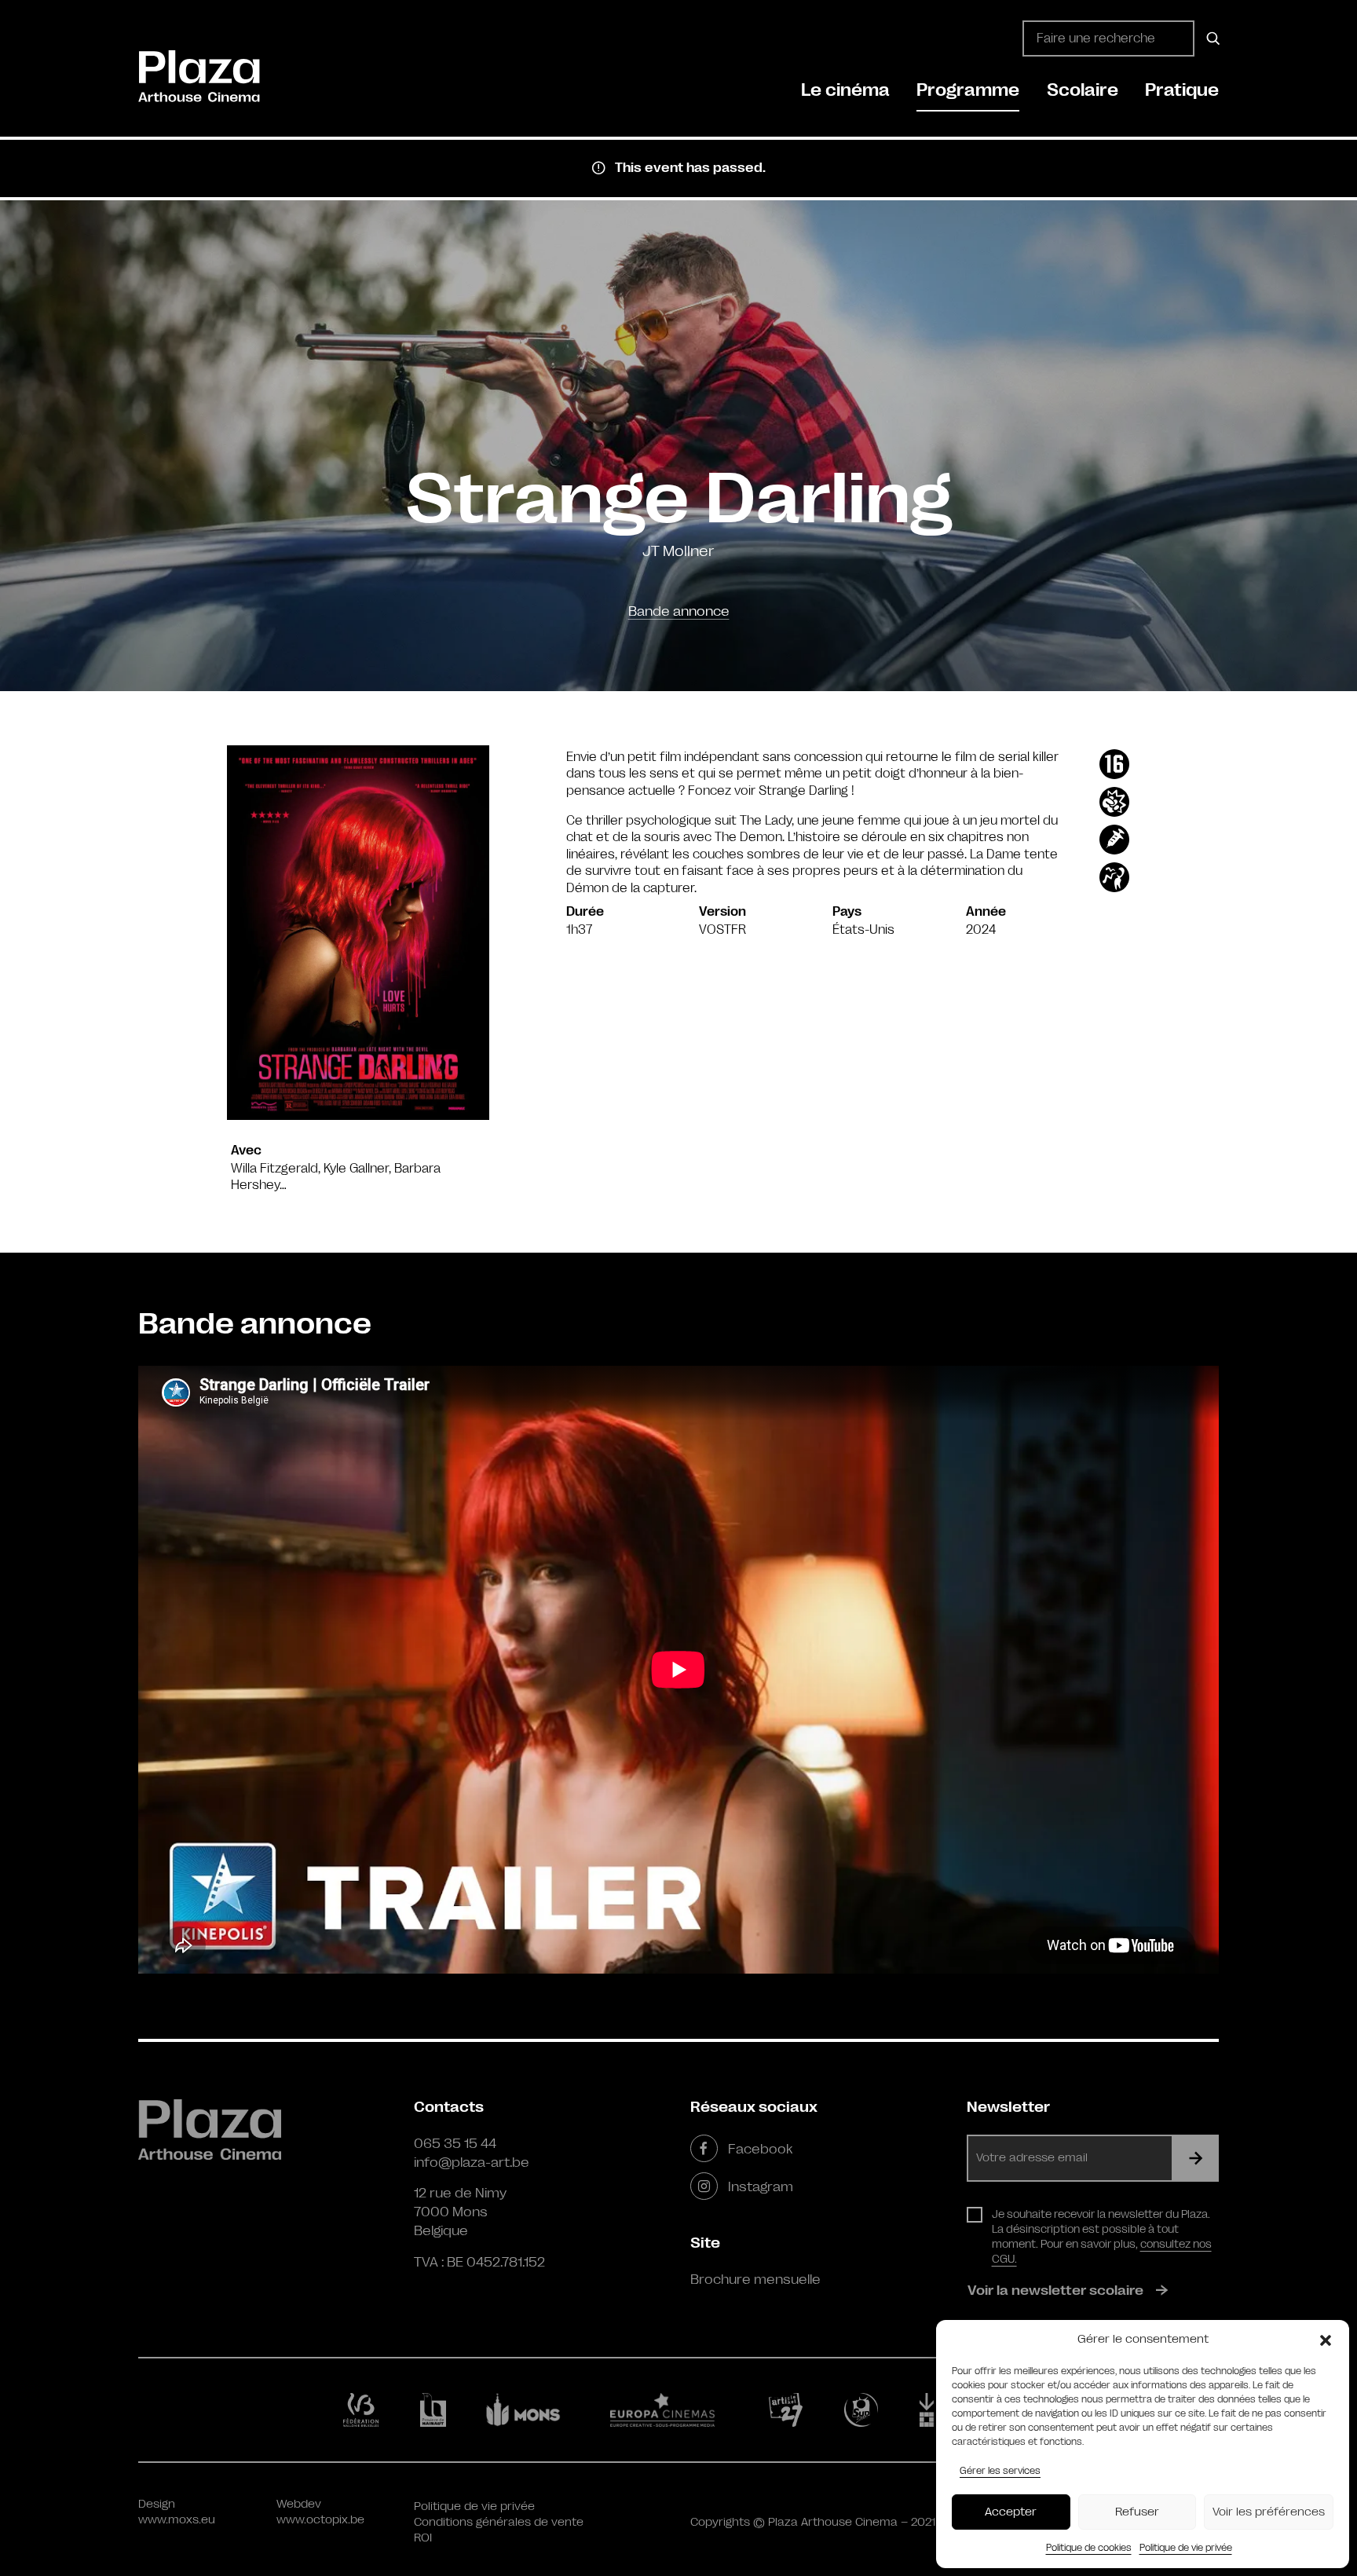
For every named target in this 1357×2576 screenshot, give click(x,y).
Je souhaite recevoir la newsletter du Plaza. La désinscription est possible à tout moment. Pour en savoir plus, (1102, 2236)
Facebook (760, 2149)
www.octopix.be (320, 2520)
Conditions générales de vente (499, 2522)
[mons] (530, 2410)
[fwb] (364, 2410)
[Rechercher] (1211, 38)
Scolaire (1083, 90)
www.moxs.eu (177, 2520)
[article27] (789, 2410)
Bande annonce (679, 611)
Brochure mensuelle (755, 2279)
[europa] (672, 2410)
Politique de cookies (1089, 2548)
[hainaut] (435, 2410)
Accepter (1011, 2512)
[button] (1326, 2340)
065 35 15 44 (455, 2143)
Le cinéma (845, 90)
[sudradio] (864, 2410)
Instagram (761, 2186)
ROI (423, 2538)
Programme (968, 90)
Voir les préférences (1269, 2512)
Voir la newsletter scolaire (1055, 2290)
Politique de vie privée (1186, 2548)
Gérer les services (1000, 2471)
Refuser (1137, 2512)
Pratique (1182, 90)
